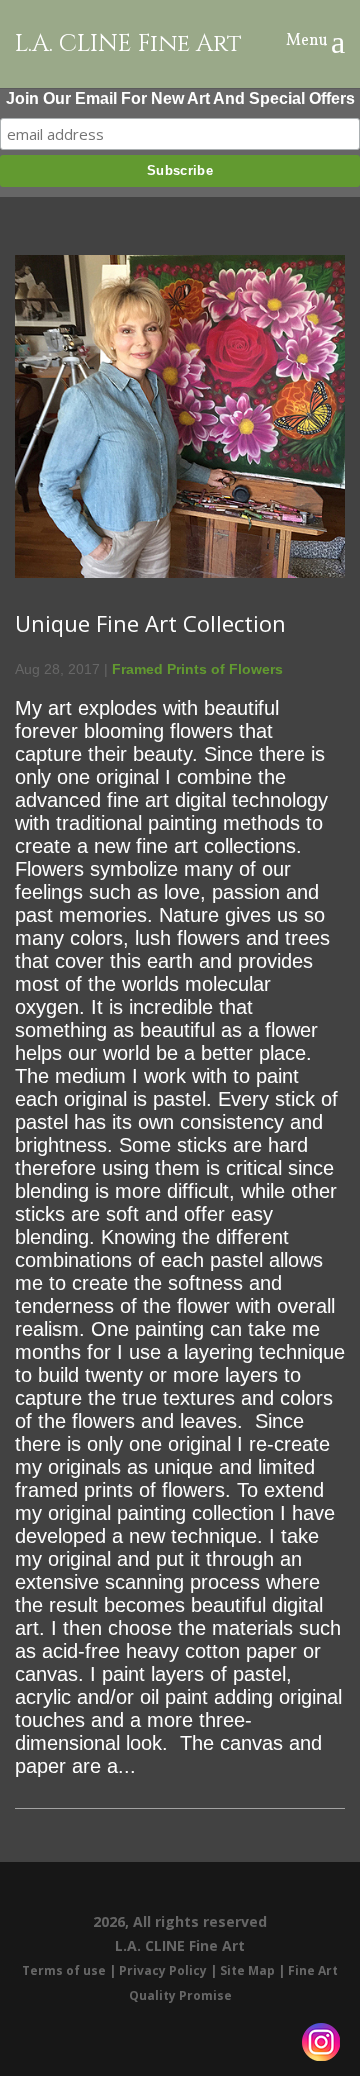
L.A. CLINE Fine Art (128, 44)
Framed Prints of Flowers (197, 669)
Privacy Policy (163, 1970)
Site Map (247, 1970)
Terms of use (64, 1970)
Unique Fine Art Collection (150, 623)
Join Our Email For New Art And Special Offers (180, 98)
